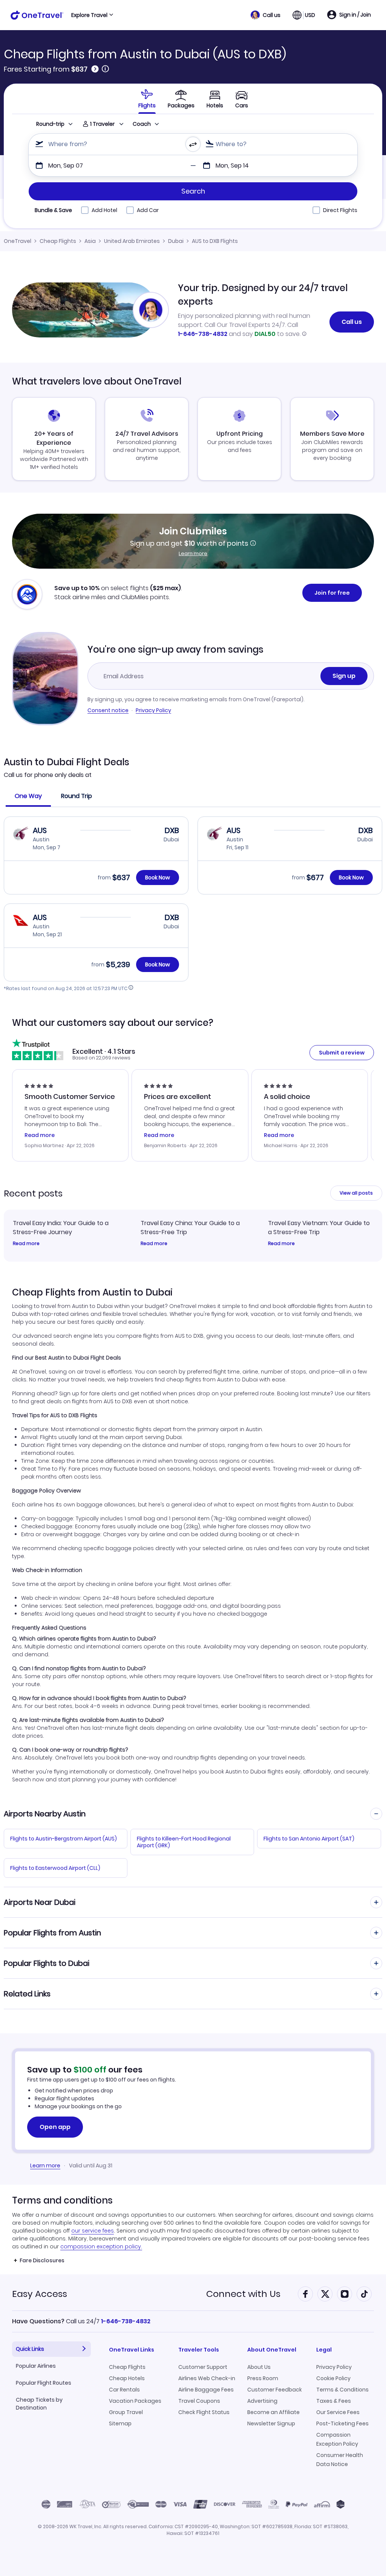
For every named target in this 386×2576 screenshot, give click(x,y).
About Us (259, 2367)
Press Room (263, 2378)
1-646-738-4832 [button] (126, 2321)
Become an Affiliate (273, 2412)
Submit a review (342, 1053)
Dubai (176, 241)
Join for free (332, 593)
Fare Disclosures (42, 2260)
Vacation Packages (135, 2401)
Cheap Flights (58, 241)
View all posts (356, 1193)
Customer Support (203, 2367)
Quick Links (30, 2349)
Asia (90, 241)
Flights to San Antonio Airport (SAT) (309, 1839)
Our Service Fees (338, 2412)
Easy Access (40, 2294)
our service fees (93, 2231)
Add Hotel (104, 210)
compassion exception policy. (101, 2246)
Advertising (262, 2401)
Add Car (148, 210)
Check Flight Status (204, 2412)
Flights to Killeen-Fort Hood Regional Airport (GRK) (184, 1842)
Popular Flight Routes (44, 2383)
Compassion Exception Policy (337, 2439)
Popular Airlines (36, 2366)
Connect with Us (243, 2294)
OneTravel (18, 241)
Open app (55, 2127)
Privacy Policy (153, 710)
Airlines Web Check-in (207, 2378)
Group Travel (126, 2412)
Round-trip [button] (50, 124)
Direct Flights (340, 210)
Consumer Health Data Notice (340, 2460)
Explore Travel (89, 15)
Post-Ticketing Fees (342, 2423)
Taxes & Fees (334, 2401)
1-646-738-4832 (203, 334)
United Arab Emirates (132, 241)
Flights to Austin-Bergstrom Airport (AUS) (64, 1839)
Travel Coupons (199, 2401)
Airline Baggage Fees (206, 2390)
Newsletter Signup (271, 2423)
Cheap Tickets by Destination (39, 2404)
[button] (266, 15)
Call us (352, 322)
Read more (26, 1244)
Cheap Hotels (127, 2378)
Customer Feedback (275, 2390)
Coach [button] (142, 124)
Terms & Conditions (342, 2390)
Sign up (344, 676)
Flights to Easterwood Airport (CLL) (55, 1868)
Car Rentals (124, 2390)
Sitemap (120, 2423)
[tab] (147, 99)
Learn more (193, 553)
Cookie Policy (333, 2378)
